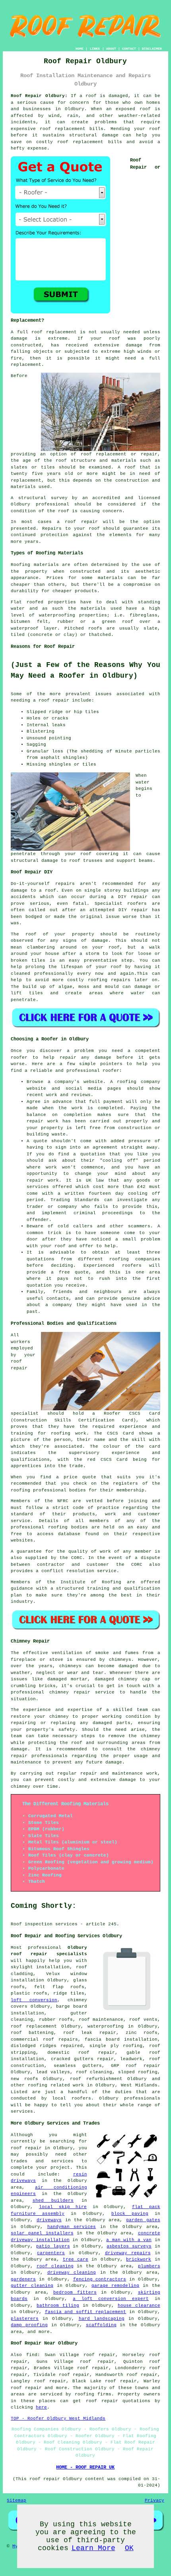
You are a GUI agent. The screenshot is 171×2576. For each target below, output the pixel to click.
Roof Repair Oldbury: (39, 96)
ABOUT (111, 49)
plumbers (149, 2266)
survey (59, 498)
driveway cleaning (72, 2273)
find (32, 2355)
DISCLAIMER (152, 49)
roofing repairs (109, 980)
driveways (49, 2220)
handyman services (72, 2227)
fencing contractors (100, 2279)
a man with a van (129, 2240)
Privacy (154, 2500)
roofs (95, 628)
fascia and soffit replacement (86, 2312)
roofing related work (56, 2085)
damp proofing (29, 2325)
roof (130, 467)
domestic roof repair (81, 2053)
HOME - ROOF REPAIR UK (85, 2467)
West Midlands (139, 2085)
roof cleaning (94, 2072)
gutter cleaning (32, 2286)
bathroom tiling (58, 2306)
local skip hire (63, 2207)
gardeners (23, 2279)
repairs (65, 884)
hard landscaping (102, 2319)
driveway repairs (128, 2253)
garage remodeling (116, 2286)
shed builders (53, 2201)
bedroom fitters (75, 2292)
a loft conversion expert (111, 2299)
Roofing (20, 565)
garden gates (143, 2220)
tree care (76, 2259)
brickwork (139, 2259)
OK (129, 2548)
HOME (80, 49)
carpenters (51, 2253)
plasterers (25, 2319)
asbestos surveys (129, 2246)
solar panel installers (42, 2233)
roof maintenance (101, 2020)
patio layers (53, 2246)
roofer (19, 1058)
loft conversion (34, 2000)
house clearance (139, 2306)
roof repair (81, 522)
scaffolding (101, 2325)
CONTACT (129, 49)
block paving (130, 2214)
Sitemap (17, 2500)
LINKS (95, 49)
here (41, 2407)
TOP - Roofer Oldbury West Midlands (58, 2419)
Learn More (93, 2548)
